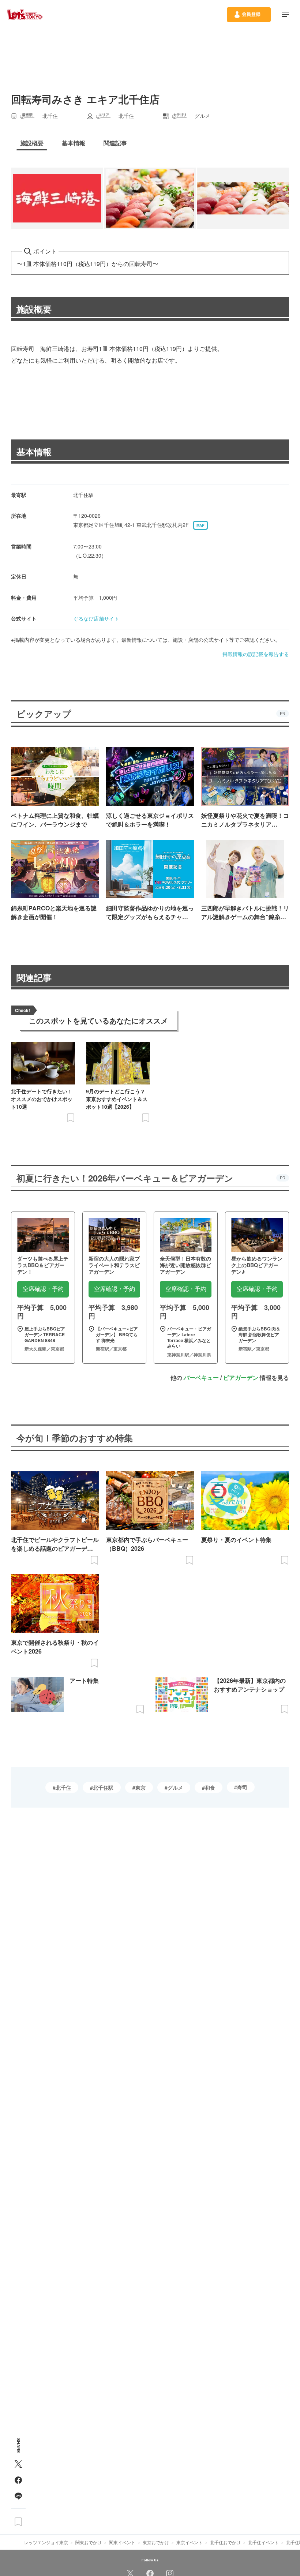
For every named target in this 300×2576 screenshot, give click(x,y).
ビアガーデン (241, 1377)
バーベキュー (201, 1377)
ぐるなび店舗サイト (96, 618)
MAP (200, 525)
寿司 (242, 1787)
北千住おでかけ (225, 2542)
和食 (210, 1787)
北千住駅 (103, 1787)
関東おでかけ (89, 2542)
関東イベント (122, 2542)
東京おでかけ (156, 2542)
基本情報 (34, 452)
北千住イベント (263, 2542)
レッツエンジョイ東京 (46, 2542)
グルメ (175, 1787)
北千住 (63, 1787)
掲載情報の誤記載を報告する (256, 654)
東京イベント (190, 2542)
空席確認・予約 (43, 1289)
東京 (140, 1787)
